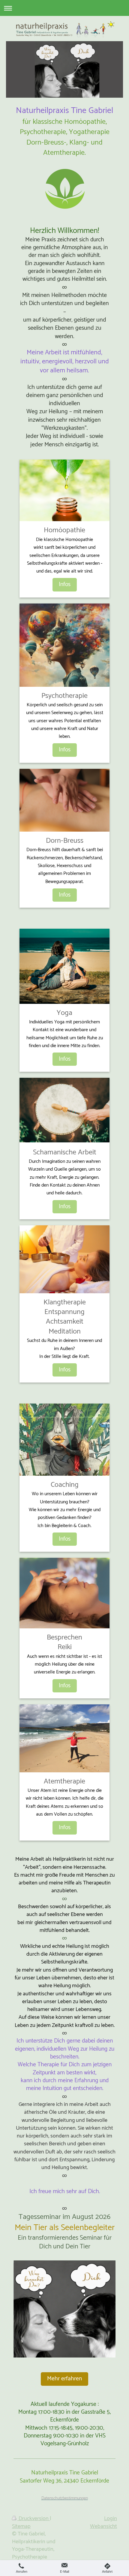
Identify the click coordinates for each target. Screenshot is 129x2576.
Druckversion (34, 2519)
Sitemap (21, 2526)
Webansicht (103, 2526)
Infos (65, 585)
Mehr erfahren (64, 2379)
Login (111, 2519)
